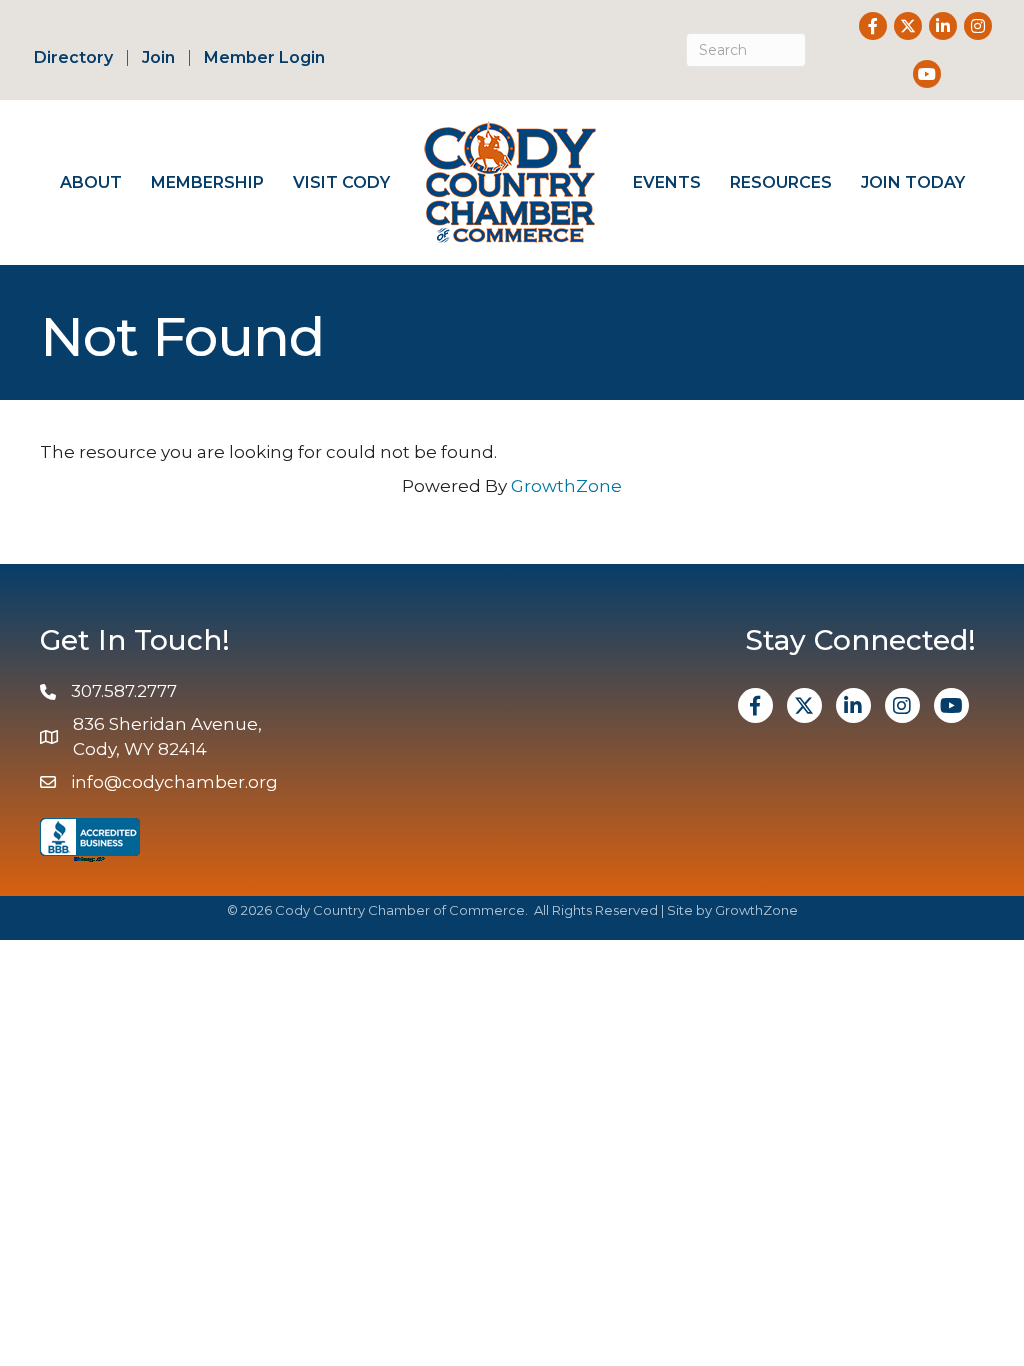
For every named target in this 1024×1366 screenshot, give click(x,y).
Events (667, 182)
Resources (781, 182)
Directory (73, 58)
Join (158, 58)
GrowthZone (566, 486)
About (91, 182)
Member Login (264, 58)
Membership (207, 182)
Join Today (913, 182)
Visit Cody (341, 182)
